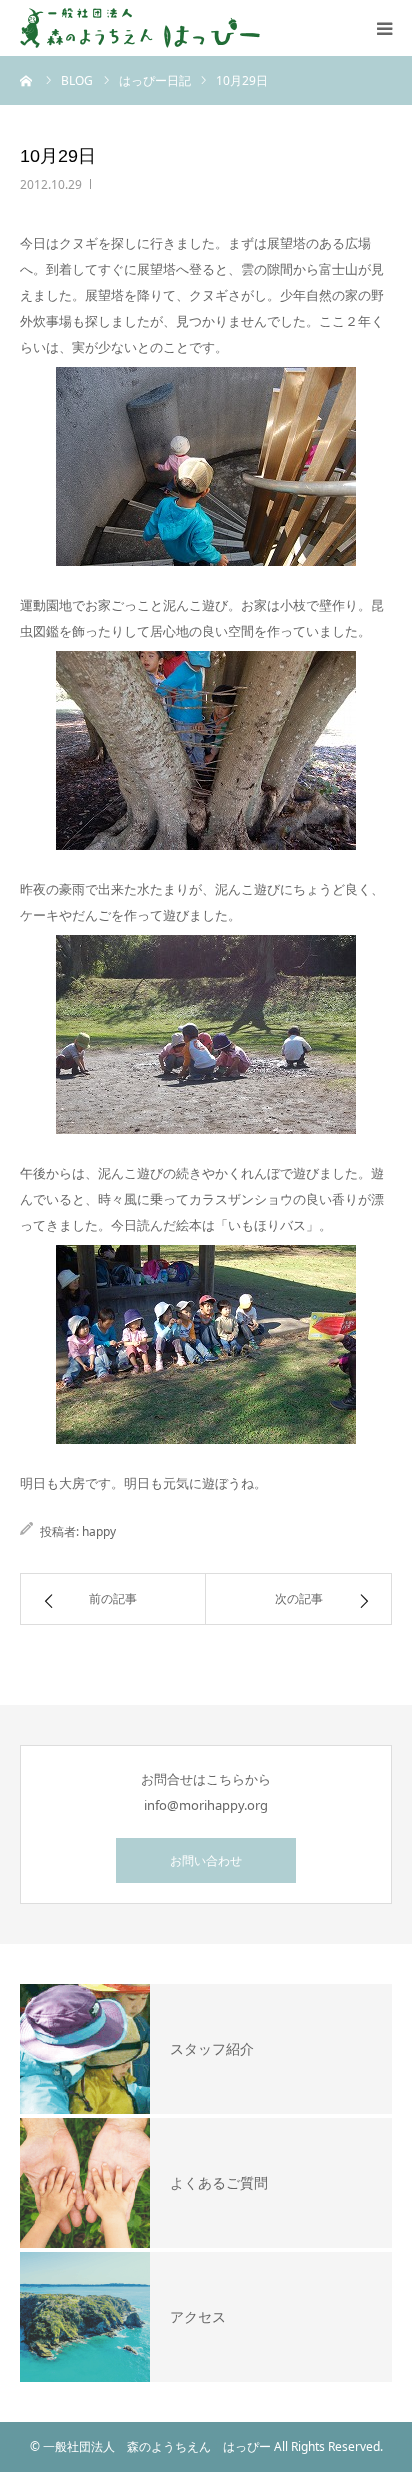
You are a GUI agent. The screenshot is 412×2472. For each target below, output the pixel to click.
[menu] (384, 28)
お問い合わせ (206, 1860)
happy (99, 1531)
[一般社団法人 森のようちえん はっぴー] (140, 28)
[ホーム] (27, 80)
